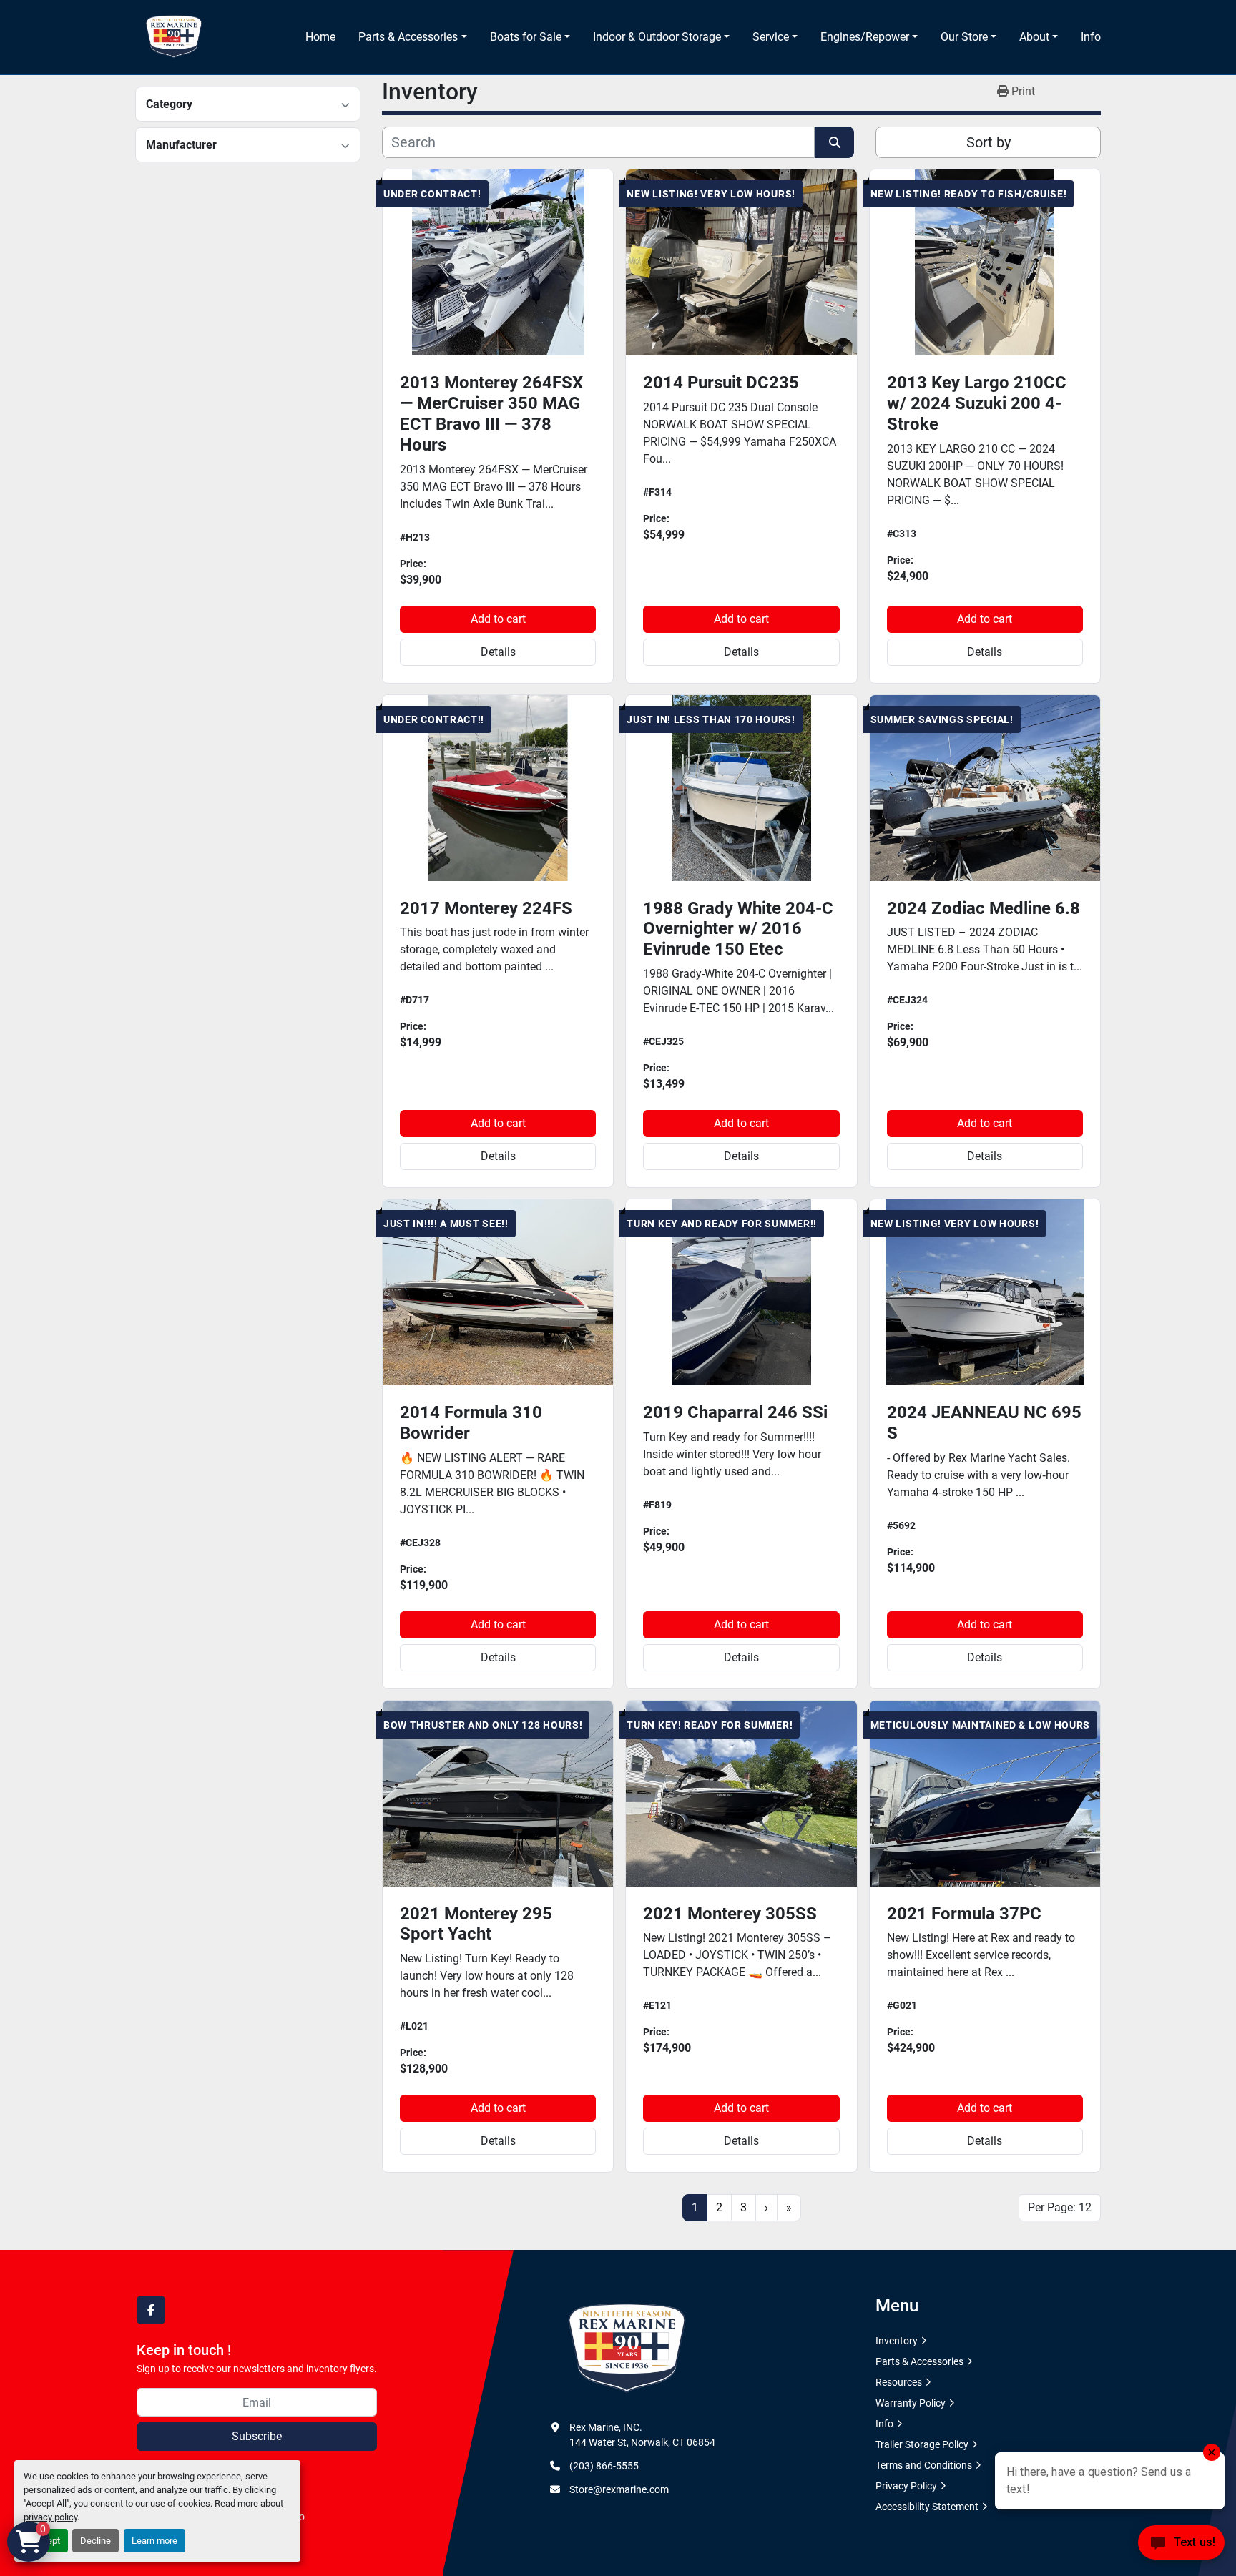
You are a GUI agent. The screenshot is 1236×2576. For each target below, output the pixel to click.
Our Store (964, 37)
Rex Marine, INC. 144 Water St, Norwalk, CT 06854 (642, 2435)
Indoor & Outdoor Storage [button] (657, 37)
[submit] (834, 142)
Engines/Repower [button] (865, 37)
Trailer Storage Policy (922, 2444)
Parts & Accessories (408, 37)
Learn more (154, 2541)
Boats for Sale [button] (526, 37)
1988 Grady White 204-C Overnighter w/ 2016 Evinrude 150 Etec (738, 929)
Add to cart (498, 619)
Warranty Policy (911, 2403)
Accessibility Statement (927, 2507)
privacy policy (50, 2517)
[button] (412, 37)
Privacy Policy (906, 2486)
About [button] (1034, 37)
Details (498, 652)
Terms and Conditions (924, 2465)
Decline (95, 2541)
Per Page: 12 (1060, 2207)
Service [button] (771, 37)
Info (1091, 37)
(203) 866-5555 (604, 2466)
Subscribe (257, 2436)
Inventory (897, 2341)
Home (320, 37)
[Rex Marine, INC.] (627, 2349)
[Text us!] (1181, 2546)
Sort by (989, 142)
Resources (899, 2382)
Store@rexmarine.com (619, 2489)
